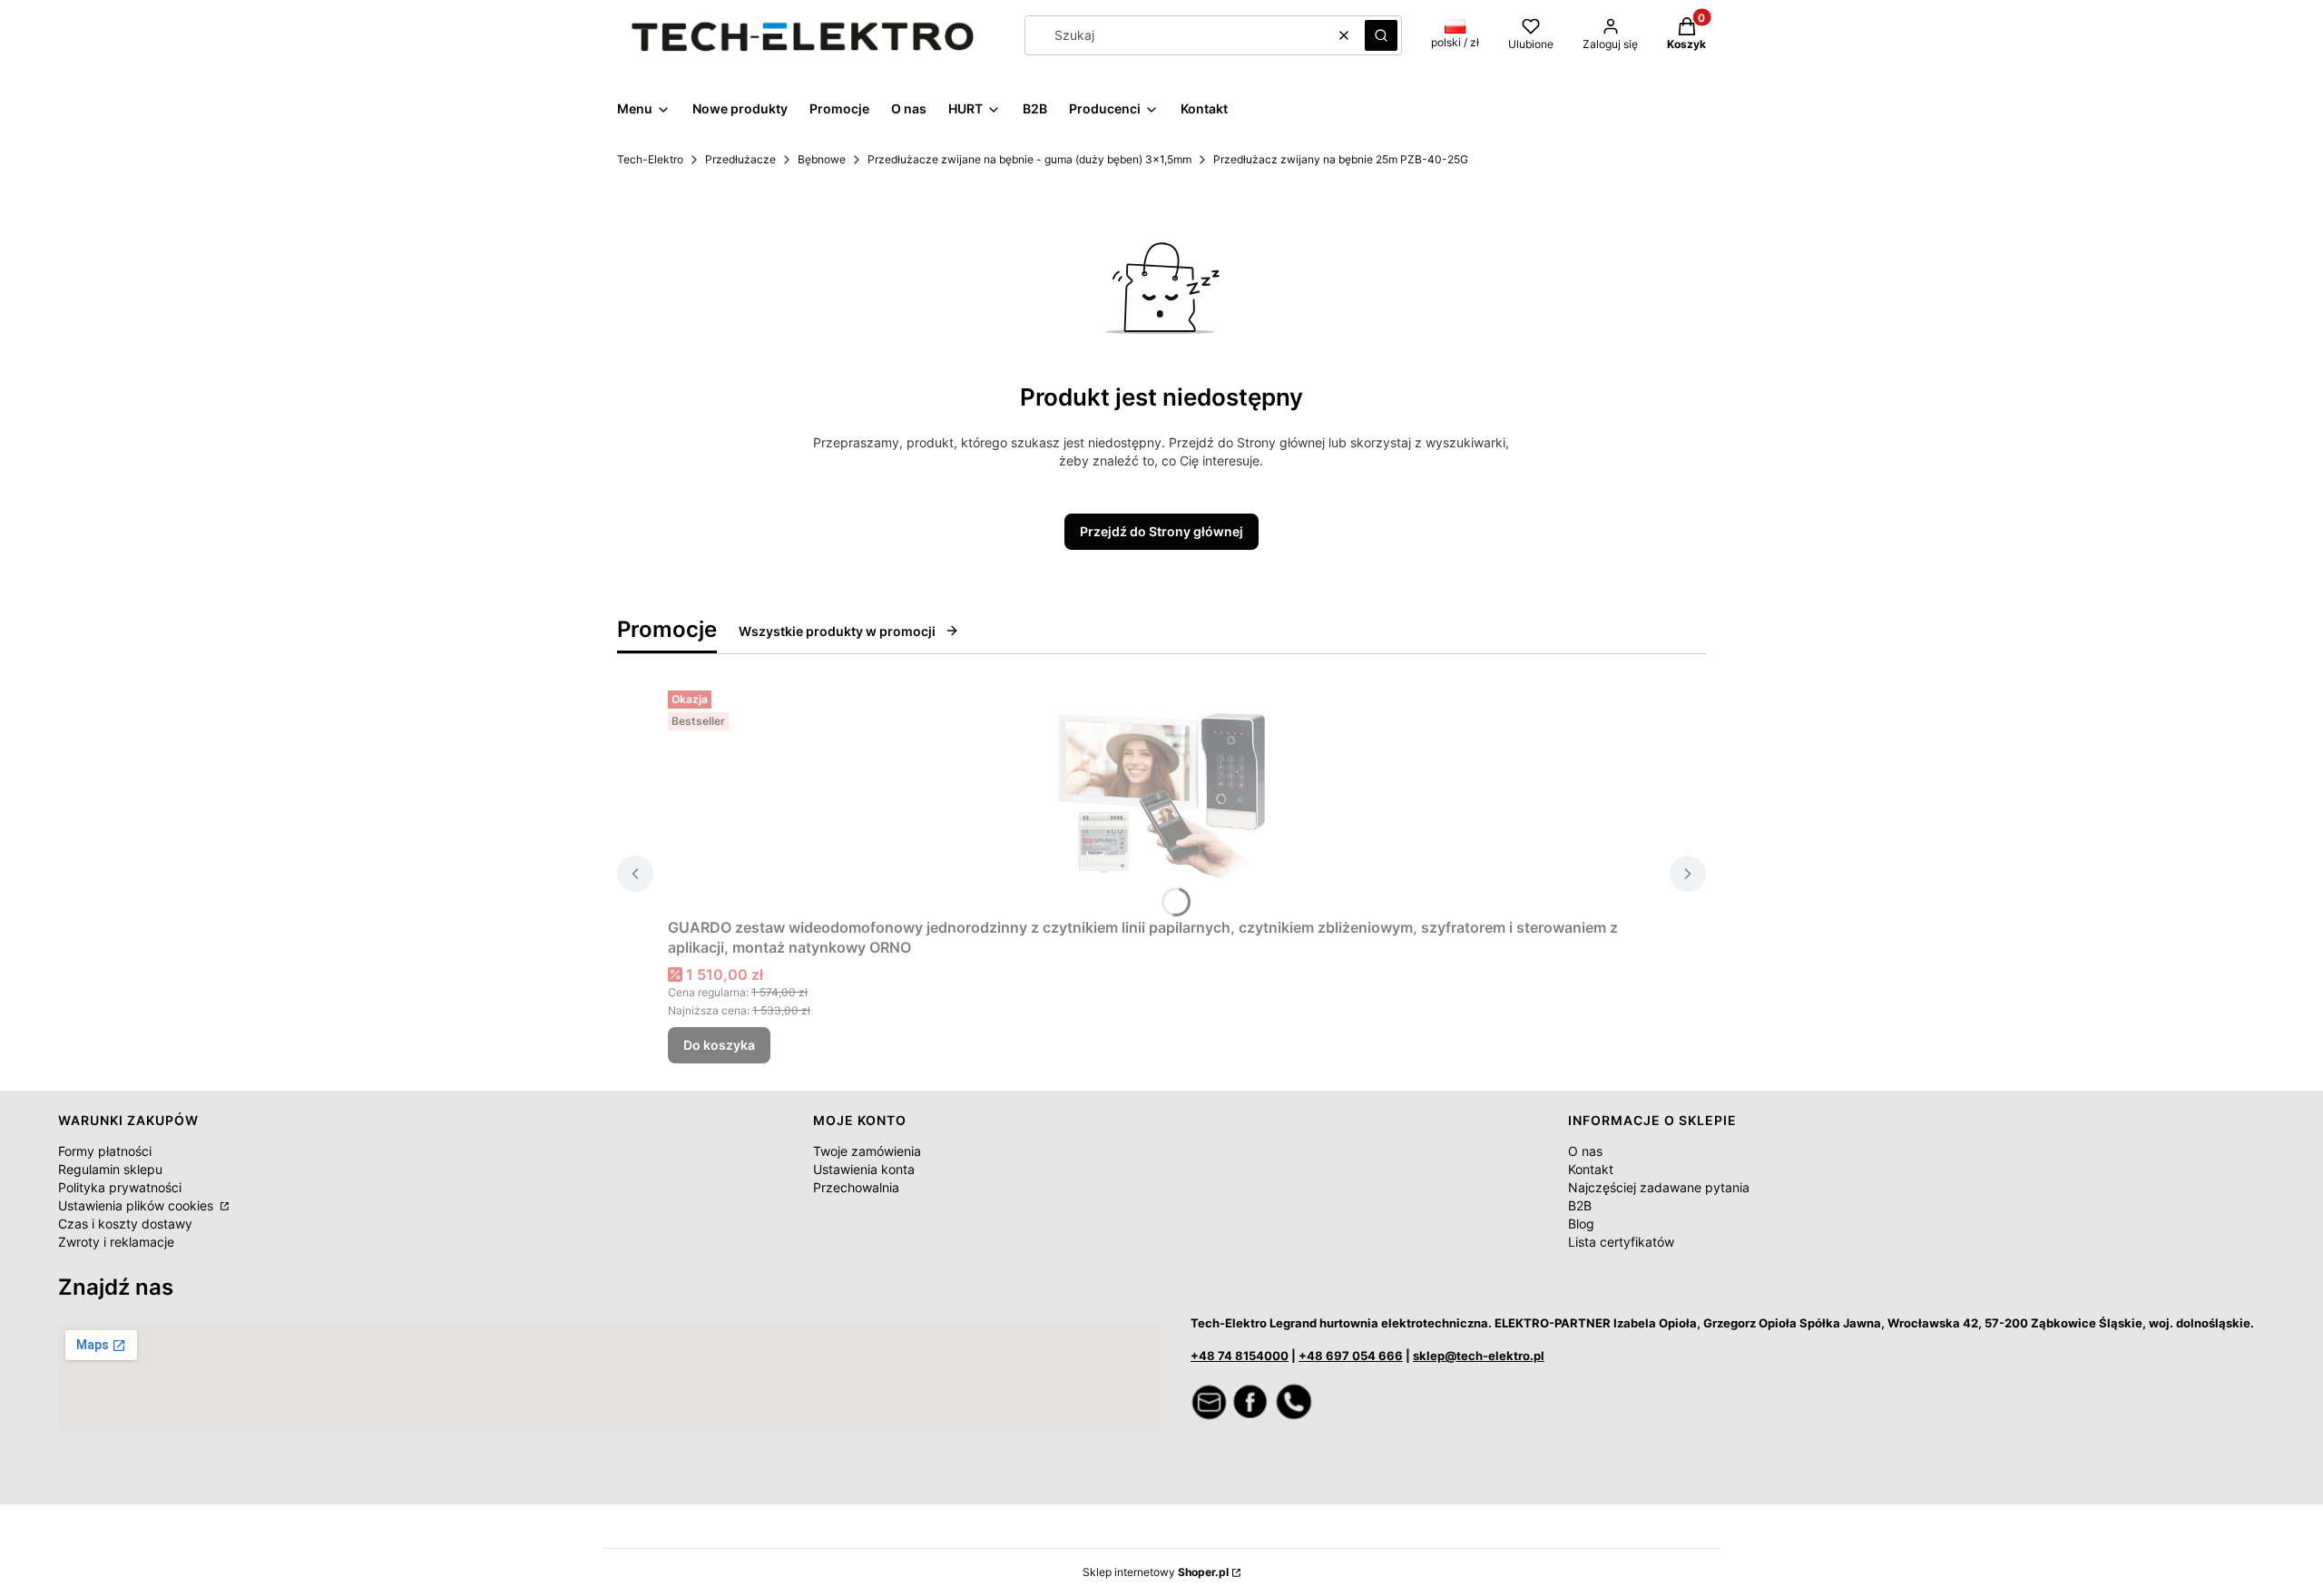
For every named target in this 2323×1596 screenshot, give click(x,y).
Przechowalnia (856, 1187)
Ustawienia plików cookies (137, 1205)
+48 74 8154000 (1240, 1356)
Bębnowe (822, 159)
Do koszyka (719, 1045)
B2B (1580, 1205)
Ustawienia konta (864, 1169)
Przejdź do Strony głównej (1161, 531)
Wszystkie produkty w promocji (837, 631)
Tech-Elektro (650, 159)
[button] (1381, 35)
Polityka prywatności (120, 1187)
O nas (1585, 1151)
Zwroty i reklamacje (116, 1242)
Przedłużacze (740, 159)
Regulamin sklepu (110, 1169)
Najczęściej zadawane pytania (1659, 1187)
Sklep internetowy (1156, 1572)
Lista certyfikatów (1621, 1242)
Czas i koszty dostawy (125, 1224)
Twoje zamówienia (867, 1151)
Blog (1581, 1224)
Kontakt (1591, 1169)
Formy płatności (105, 1151)
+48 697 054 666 (1351, 1356)
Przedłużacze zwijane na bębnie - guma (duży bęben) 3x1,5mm (1029, 159)
